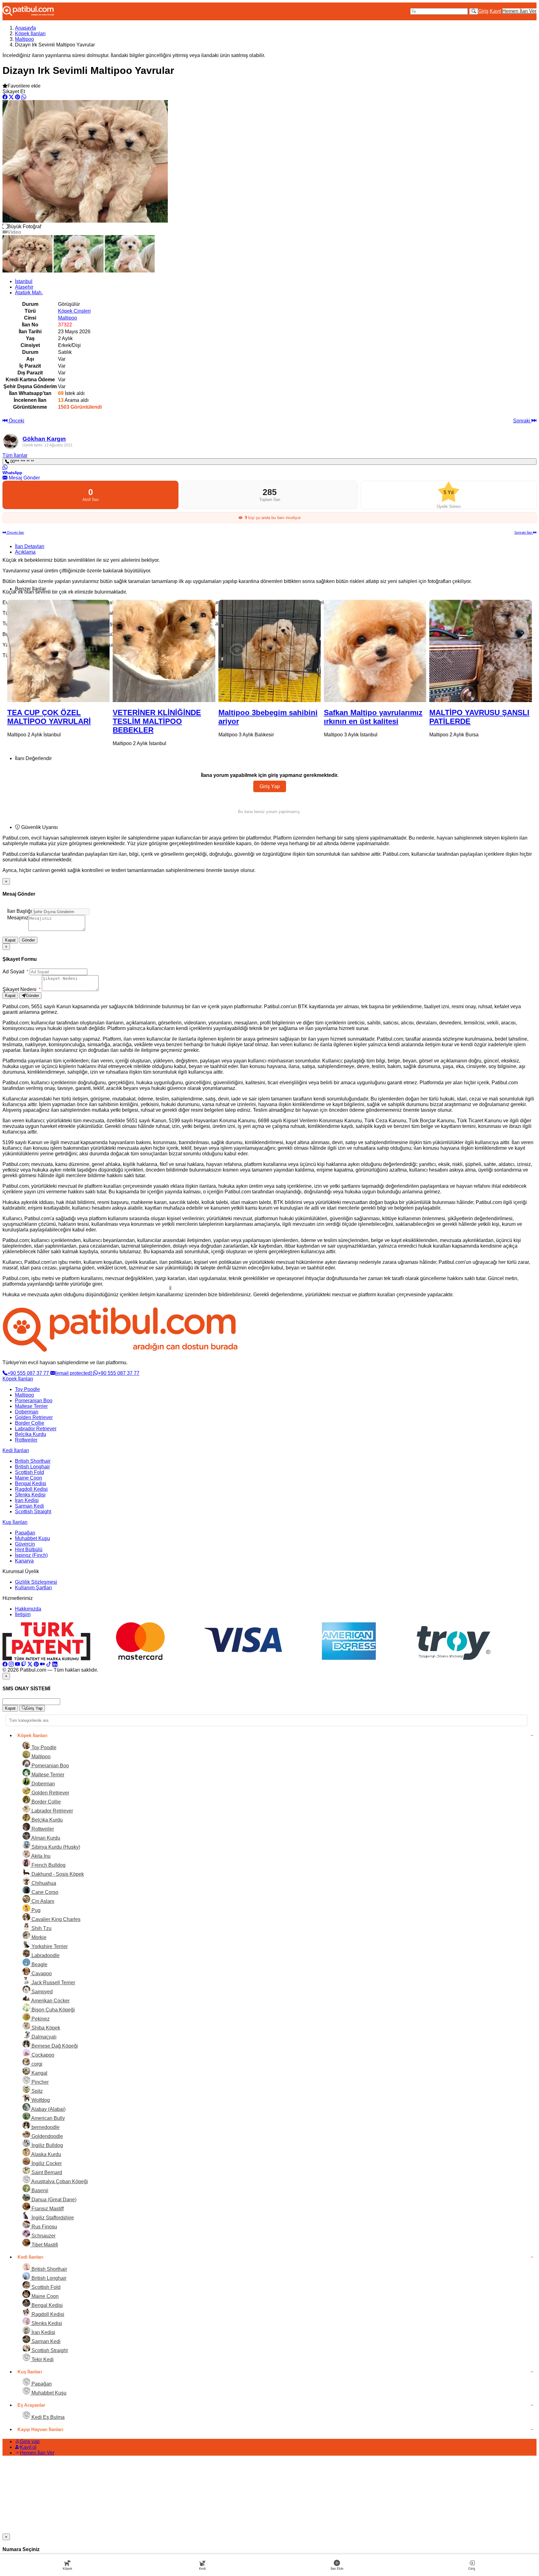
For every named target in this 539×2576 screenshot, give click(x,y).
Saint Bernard (46, 2172)
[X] (30, 1664)
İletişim (23, 1614)
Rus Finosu (44, 2227)
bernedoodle (45, 2127)
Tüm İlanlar (15, 455)
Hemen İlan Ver (519, 11)
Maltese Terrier (31, 1406)
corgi (36, 2064)
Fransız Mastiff (47, 2209)
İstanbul (24, 281)
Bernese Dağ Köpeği (54, 2046)
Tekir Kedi (42, 2359)
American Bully (48, 2118)
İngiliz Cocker (46, 2163)
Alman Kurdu (45, 1838)
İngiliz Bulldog (47, 2145)
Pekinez (40, 2019)
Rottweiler (26, 1440)
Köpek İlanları (30, 34)
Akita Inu (40, 1856)
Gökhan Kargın (44, 439)
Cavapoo (41, 1974)
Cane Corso (44, 1892)
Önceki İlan (15, 532)
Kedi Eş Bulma (47, 2417)
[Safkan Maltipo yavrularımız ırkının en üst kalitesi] (269, 651)
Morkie (38, 1937)
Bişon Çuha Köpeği (53, 2010)
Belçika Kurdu (31, 1434)
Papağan (25, 1533)
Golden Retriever (34, 1417)
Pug (35, 1910)
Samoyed (41, 1992)
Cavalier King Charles (55, 1919)
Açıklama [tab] (25, 552)
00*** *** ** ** (22, 462)
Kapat (10, 940)
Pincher (39, 2082)
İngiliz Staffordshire (52, 2218)
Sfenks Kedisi (30, 1495)
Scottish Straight (33, 1512)
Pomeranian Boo (34, 1401)
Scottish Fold (29, 1472)
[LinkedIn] (55, 1664)
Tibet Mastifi (44, 2245)
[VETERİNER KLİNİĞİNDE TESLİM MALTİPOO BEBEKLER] (58, 651)
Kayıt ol (28, 2447)
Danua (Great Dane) (53, 2200)
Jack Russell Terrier (53, 1983)
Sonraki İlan (524, 532)
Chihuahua (43, 1883)
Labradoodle (45, 1955)
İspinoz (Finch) (31, 1555)
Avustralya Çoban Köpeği (59, 2181)
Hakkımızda (28, 1609)
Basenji (39, 2191)
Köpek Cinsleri (74, 311)
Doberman (27, 1412)
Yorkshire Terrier (49, 1946)
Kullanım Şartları (33, 1588)
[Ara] (474, 11)
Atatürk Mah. (29, 293)
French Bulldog (48, 1865)
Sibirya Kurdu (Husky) (55, 1847)
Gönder (28, 940)
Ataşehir (24, 287)
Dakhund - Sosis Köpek (57, 1874)
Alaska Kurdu (46, 2154)
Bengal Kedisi (31, 1483)
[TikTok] (49, 1664)
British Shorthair (33, 1461)
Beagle (39, 1965)
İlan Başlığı (19, 911)
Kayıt (495, 11)
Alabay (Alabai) (48, 2109)
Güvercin (25, 1544)
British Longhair (32, 1467)
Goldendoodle (47, 2136)
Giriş (483, 11)
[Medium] (42, 1664)
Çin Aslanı (42, 1901)
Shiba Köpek (45, 2028)
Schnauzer (43, 2236)
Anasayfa (25, 28)
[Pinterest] (36, 1664)
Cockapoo (42, 2055)
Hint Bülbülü (29, 1550)
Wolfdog (40, 2100)
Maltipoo (24, 39)
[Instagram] (11, 1664)
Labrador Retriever (36, 1429)
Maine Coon (29, 1478)
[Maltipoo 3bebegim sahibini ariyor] (164, 651)
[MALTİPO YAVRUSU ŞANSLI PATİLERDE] (375, 651)
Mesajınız (18, 918)
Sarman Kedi (29, 1506)
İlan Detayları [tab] (30, 546)
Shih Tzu (41, 1928)
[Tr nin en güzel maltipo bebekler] (481, 651)
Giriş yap (30, 2441)
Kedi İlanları (16, 1450)
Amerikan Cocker (50, 2001)
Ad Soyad (15, 972)
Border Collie (30, 1423)
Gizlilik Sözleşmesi (36, 1582)
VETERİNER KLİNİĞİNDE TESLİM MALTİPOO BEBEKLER (51, 721)
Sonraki (522, 421)
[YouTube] (17, 1664)
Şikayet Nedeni (22, 989)
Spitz (36, 2091)
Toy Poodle (27, 1389)
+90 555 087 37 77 (29, 1373)
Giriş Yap (270, 786)
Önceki (16, 421)
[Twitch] (24, 1664)
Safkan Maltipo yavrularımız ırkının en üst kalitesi (268, 717)
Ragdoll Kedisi (31, 1489)
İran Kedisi (27, 1500)
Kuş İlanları (15, 1522)
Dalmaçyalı (43, 2037)
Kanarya (24, 1561)
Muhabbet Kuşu (32, 1538)
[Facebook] (5, 1664)
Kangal (39, 2073)
